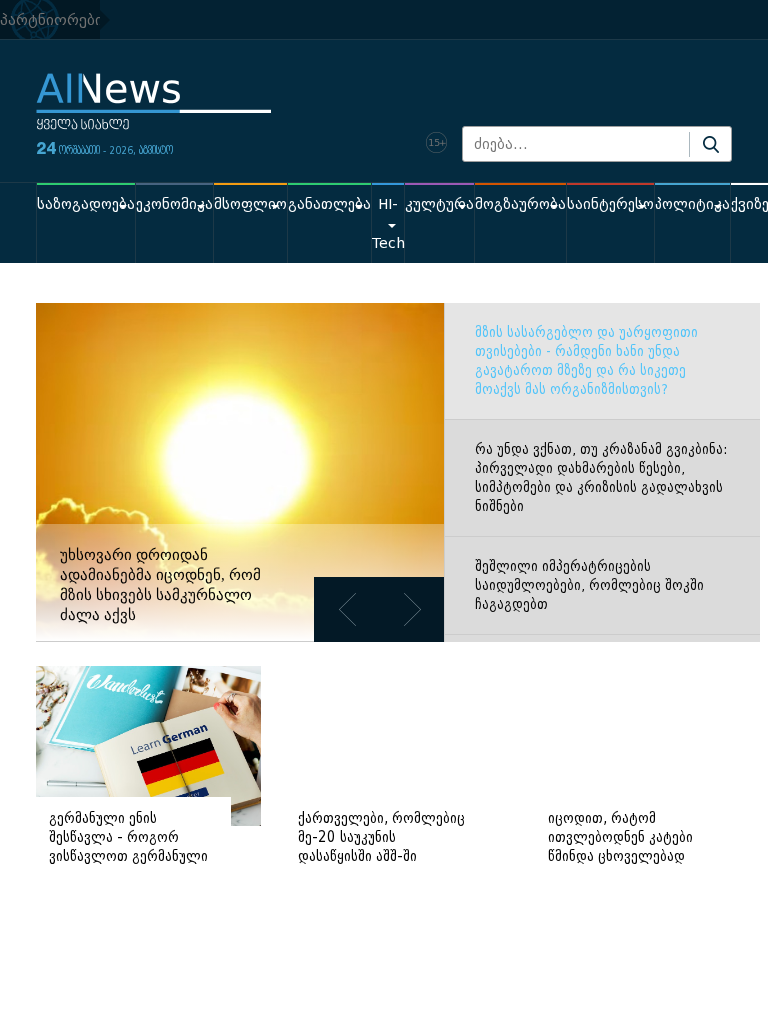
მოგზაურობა (520, 204)
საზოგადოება (86, 204)
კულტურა (439, 204)
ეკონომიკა (174, 204)
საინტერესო (610, 204)
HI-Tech (388, 224)
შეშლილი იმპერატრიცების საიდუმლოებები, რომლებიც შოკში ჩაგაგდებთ (589, 585)
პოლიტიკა (692, 204)
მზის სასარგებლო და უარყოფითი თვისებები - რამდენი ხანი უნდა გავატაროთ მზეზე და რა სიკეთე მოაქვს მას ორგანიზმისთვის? (586, 361)
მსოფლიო (250, 204)
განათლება (329, 204)
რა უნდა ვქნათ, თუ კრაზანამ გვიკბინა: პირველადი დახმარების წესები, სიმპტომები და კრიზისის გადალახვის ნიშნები (601, 478)
